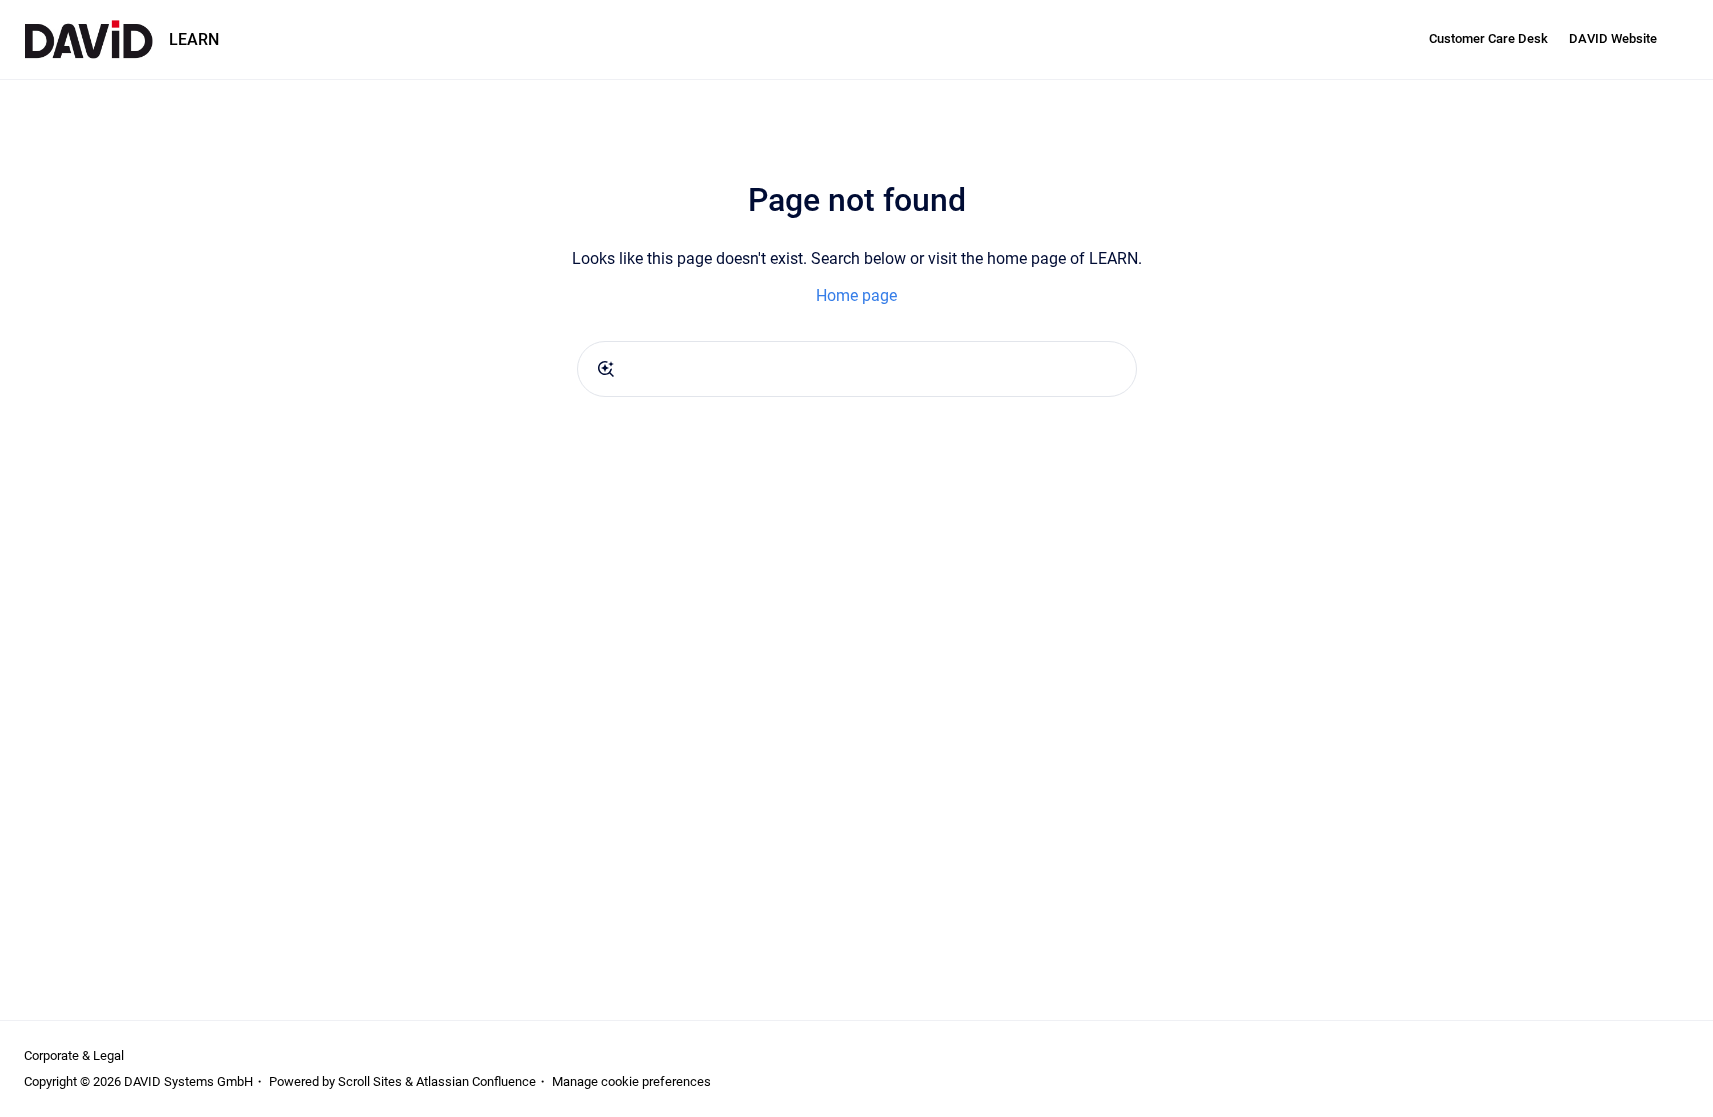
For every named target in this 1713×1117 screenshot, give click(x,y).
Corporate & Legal (74, 1055)
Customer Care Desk (1488, 38)
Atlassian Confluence (476, 1081)
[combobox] (857, 369)
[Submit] (606, 369)
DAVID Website (1613, 38)
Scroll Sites (370, 1081)
